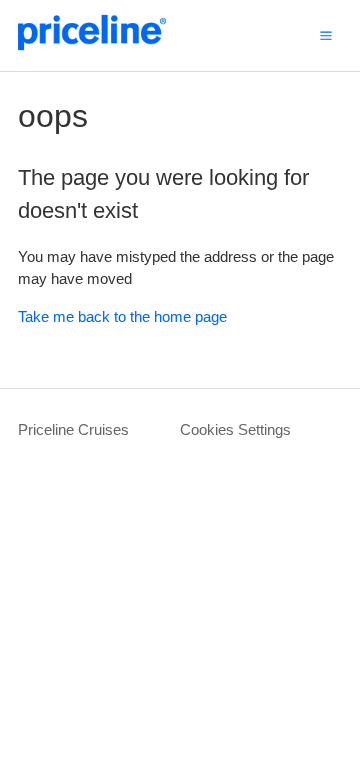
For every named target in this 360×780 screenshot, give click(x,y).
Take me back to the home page (122, 316)
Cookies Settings (235, 429)
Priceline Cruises (73, 429)
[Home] (92, 45)
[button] (326, 35)
